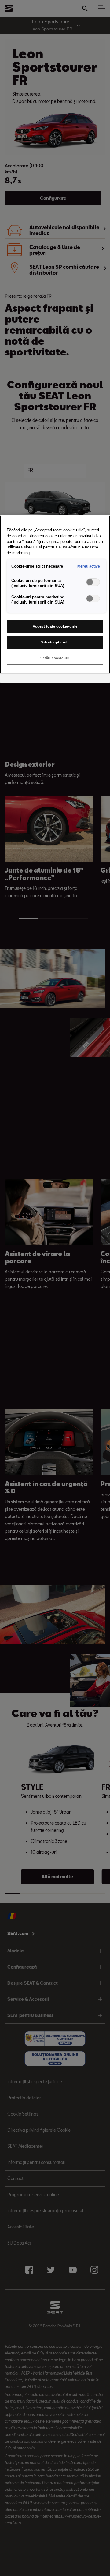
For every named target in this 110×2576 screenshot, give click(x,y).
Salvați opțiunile (55, 642)
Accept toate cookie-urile (55, 626)
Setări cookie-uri (55, 658)
